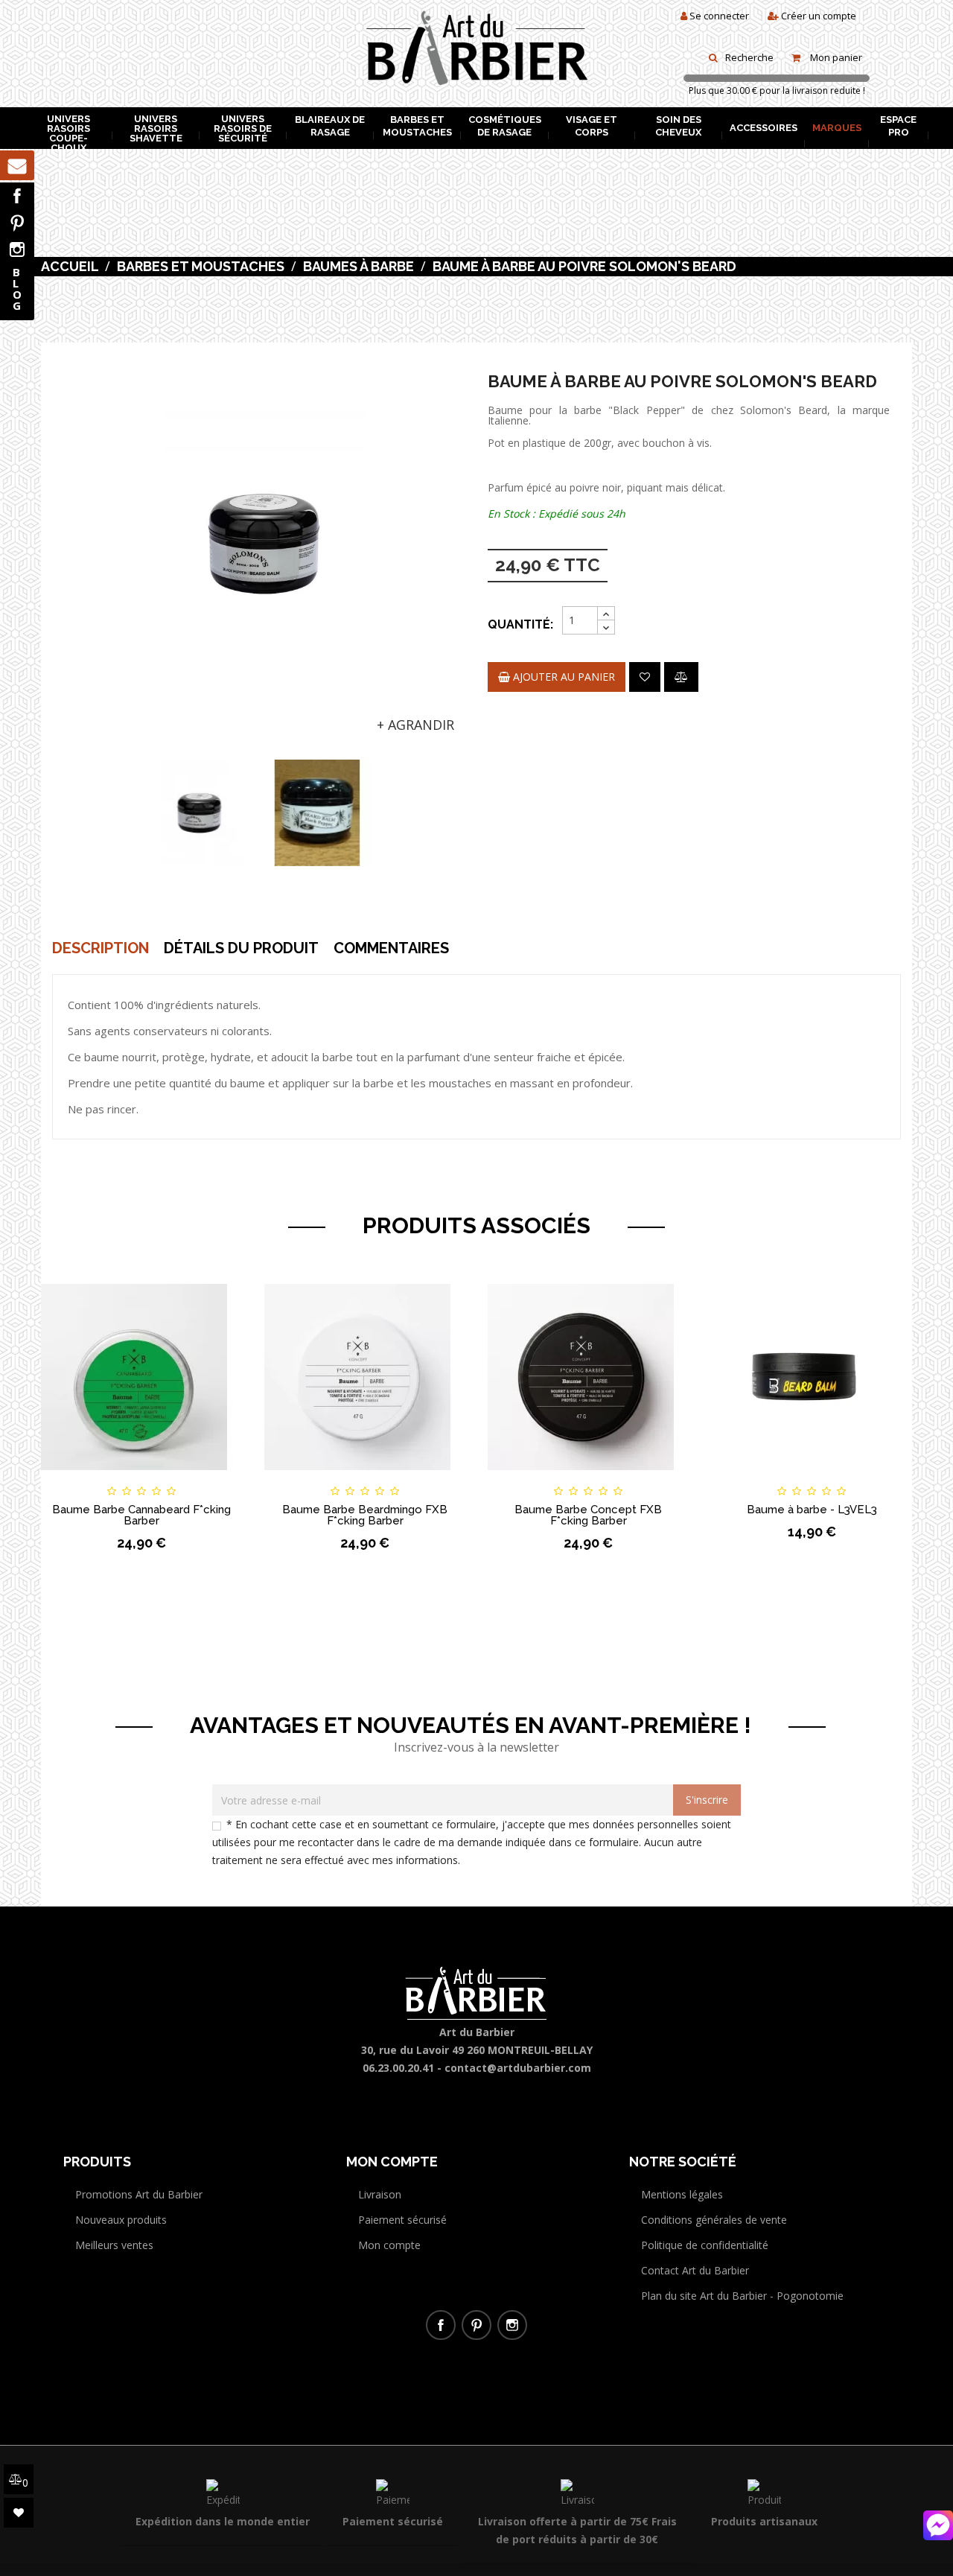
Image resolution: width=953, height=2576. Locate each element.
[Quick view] (217, 1478)
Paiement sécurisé (402, 2220)
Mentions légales (682, 2194)
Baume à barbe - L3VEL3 (812, 1510)
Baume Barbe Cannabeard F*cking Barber (141, 1515)
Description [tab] (101, 948)
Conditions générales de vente (714, 2220)
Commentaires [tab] (391, 948)
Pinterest (17, 223)
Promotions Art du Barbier (139, 2194)
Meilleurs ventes (114, 2245)
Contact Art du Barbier (695, 2270)
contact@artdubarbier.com (518, 2068)
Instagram (17, 249)
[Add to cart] (66, 1478)
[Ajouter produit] (681, 677)
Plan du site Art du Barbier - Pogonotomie (742, 2296)
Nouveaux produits (121, 2220)
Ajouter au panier (562, 677)
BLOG (17, 289)
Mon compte (389, 2245)
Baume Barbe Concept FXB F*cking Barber (588, 1515)
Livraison (380, 2194)
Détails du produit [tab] (241, 948)
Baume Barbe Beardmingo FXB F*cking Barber (365, 1515)
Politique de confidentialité (705, 2245)
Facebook (17, 196)
